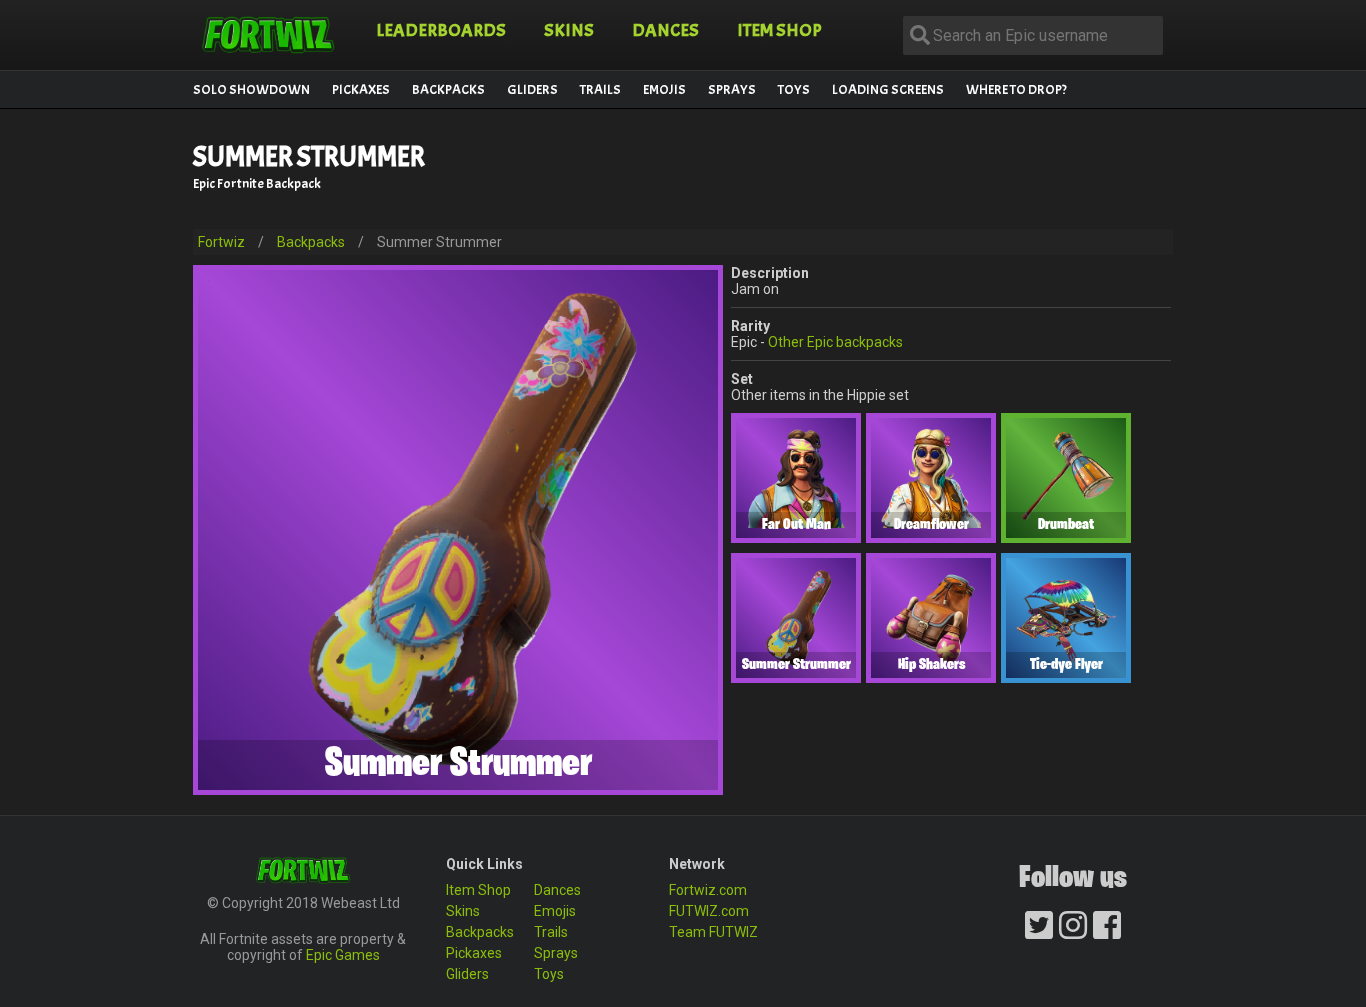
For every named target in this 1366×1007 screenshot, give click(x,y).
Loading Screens (888, 89)
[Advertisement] (807, 174)
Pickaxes (361, 89)
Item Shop (779, 30)
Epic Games (343, 955)
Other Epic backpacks (835, 342)
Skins (569, 30)
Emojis (664, 89)
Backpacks (448, 89)
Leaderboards (441, 30)
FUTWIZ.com (709, 911)
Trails (600, 89)
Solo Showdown (251, 89)
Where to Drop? (1016, 89)
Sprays (732, 89)
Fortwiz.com (708, 890)
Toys (794, 89)
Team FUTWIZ (713, 932)
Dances (665, 30)
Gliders (532, 89)
